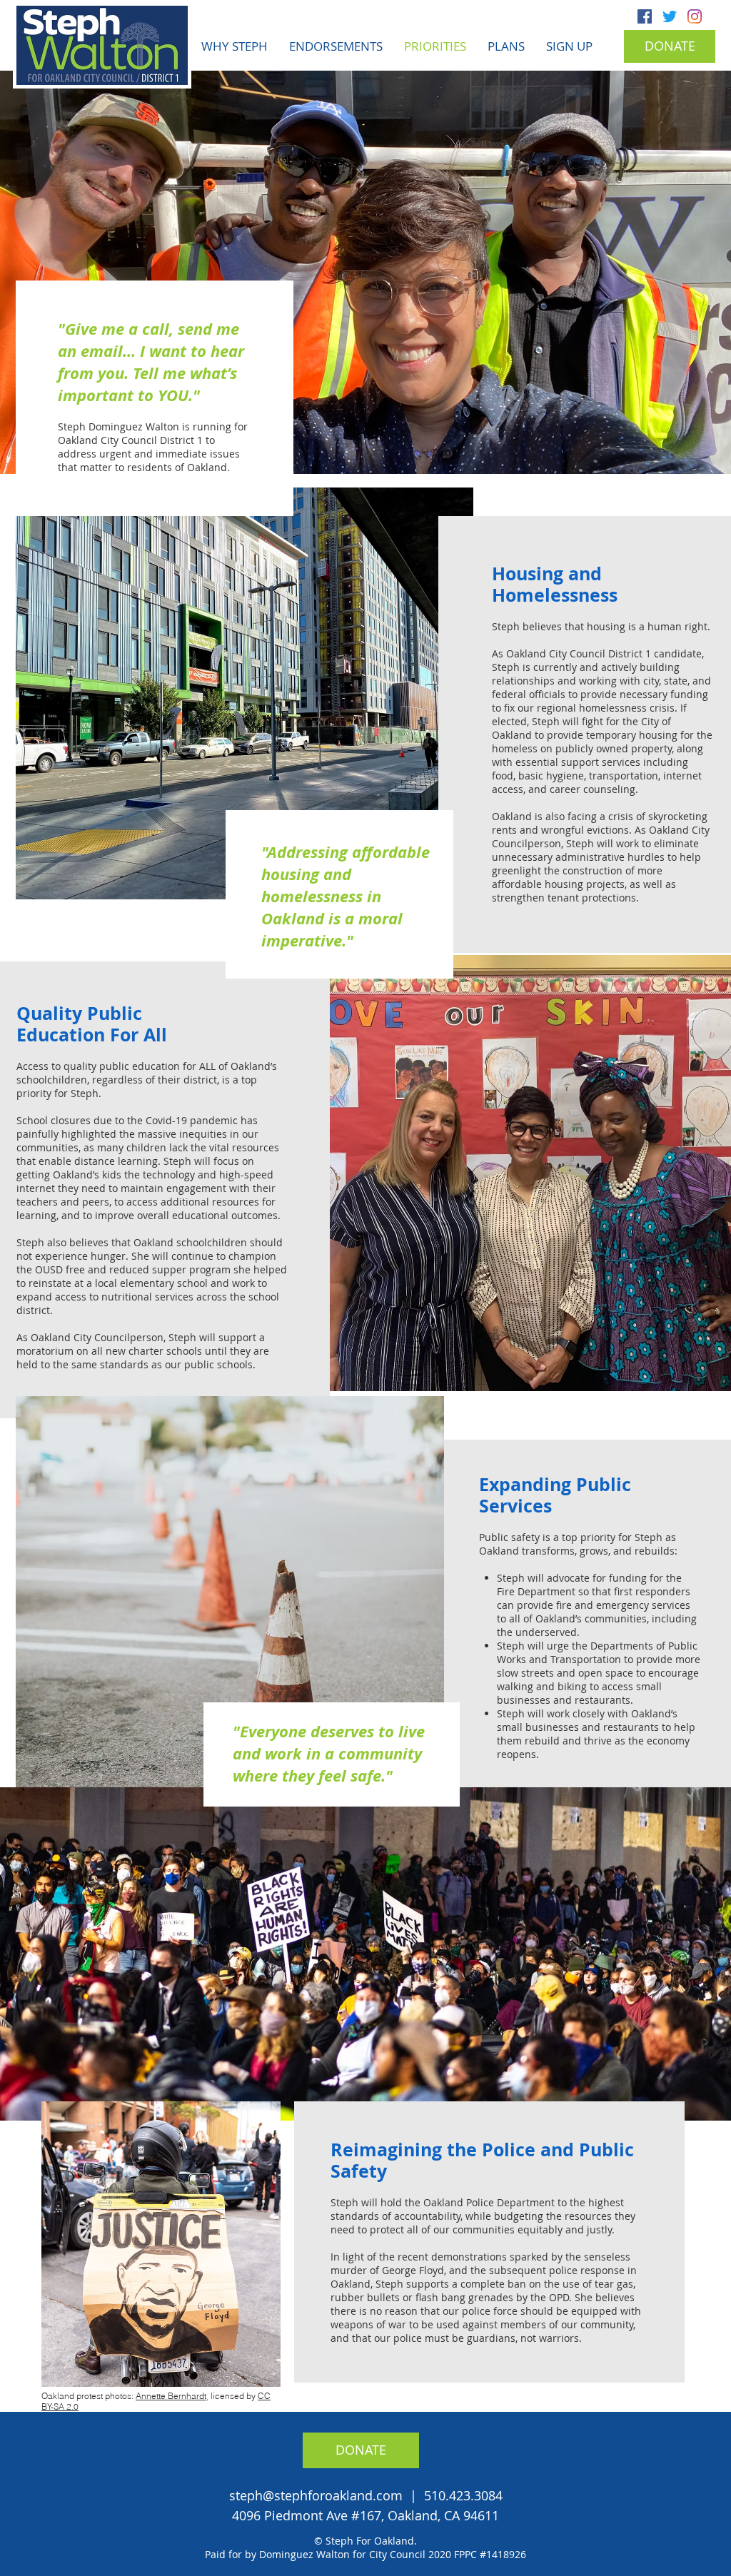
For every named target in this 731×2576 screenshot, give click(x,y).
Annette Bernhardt (171, 2396)
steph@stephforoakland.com (316, 2495)
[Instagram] (695, 16)
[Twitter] (670, 16)
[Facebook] (645, 16)
